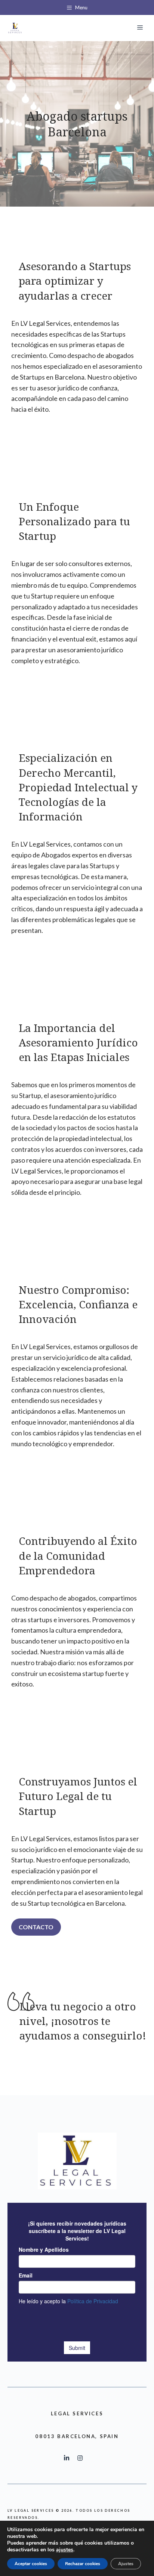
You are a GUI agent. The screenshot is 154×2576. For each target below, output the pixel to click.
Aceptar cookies (31, 2564)
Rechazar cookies (83, 2564)
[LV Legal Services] (15, 28)
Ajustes (126, 2564)
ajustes (65, 2550)
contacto (36, 1927)
